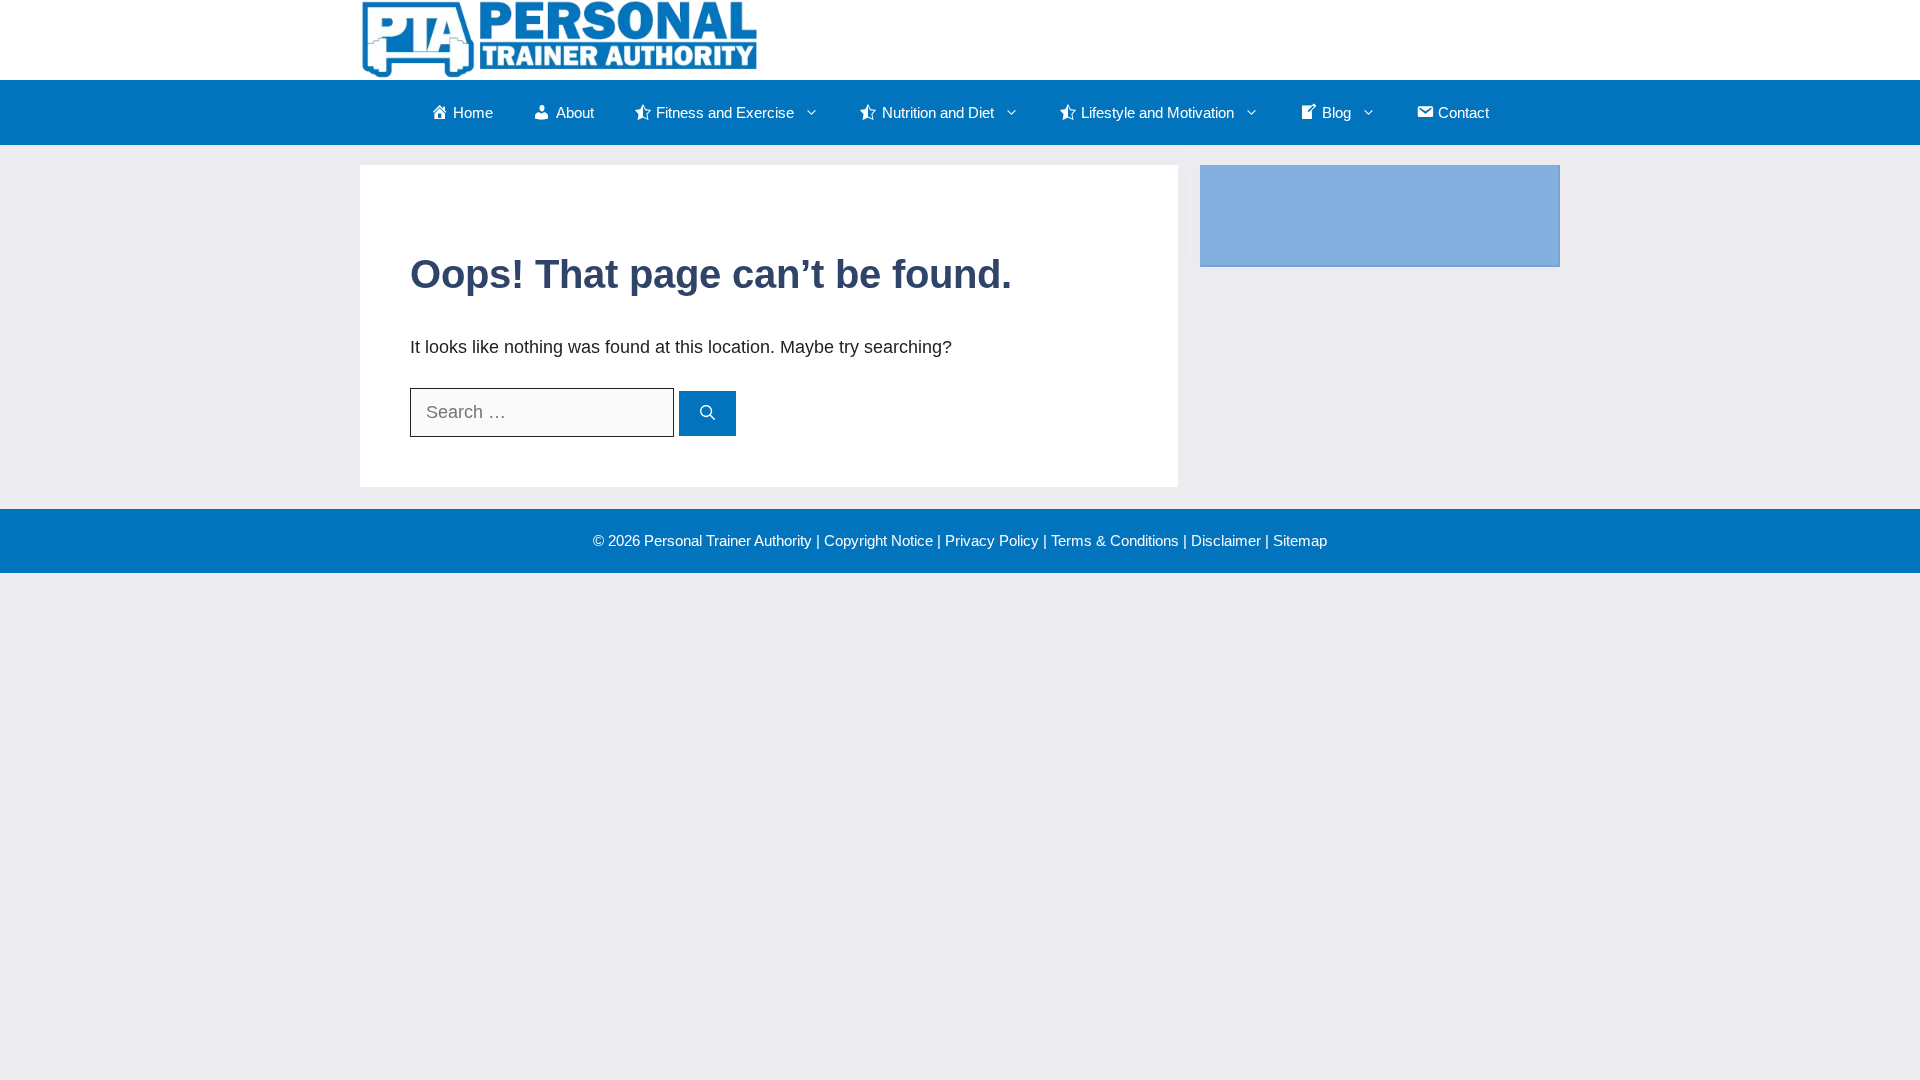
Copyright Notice (878, 540)
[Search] (707, 413)
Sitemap (1300, 540)
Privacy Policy (992, 540)
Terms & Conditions (1115, 540)
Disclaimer (1226, 540)
